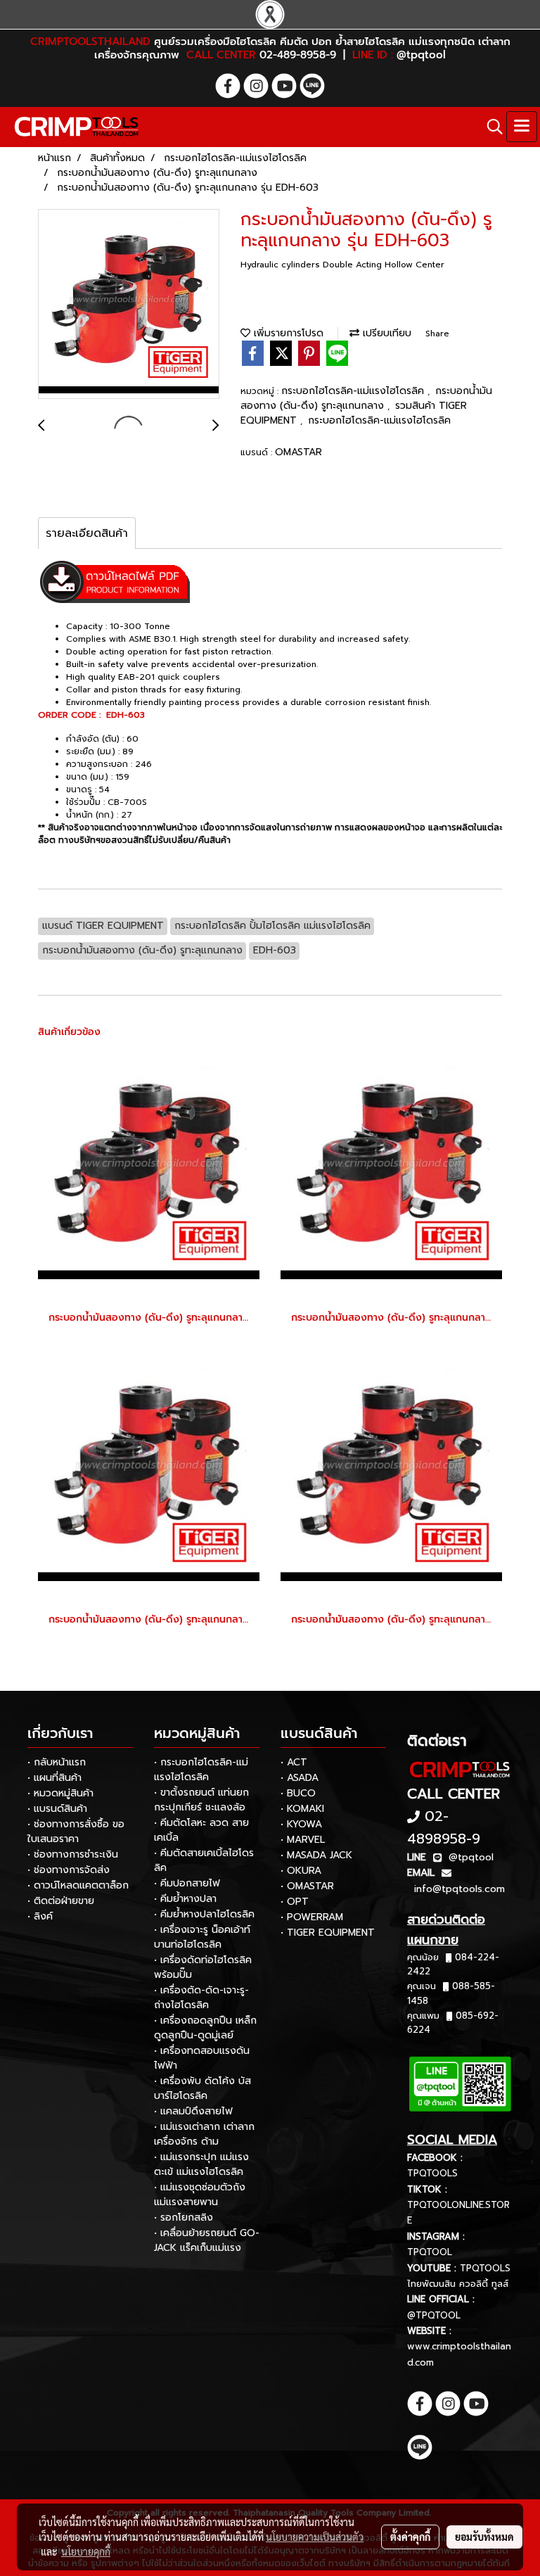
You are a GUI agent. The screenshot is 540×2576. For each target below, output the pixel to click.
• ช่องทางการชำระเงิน (73, 1854)
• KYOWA (301, 1824)
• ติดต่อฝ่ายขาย (61, 1901)
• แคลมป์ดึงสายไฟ (193, 2111)
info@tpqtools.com (459, 1889)
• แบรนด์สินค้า (57, 1809)
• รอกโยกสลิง (184, 2217)
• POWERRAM (312, 1917)
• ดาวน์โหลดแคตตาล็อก (78, 1885)
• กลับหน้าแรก (57, 1762)
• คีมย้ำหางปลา (185, 1899)
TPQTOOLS (432, 2173)
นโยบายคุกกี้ (86, 2551)
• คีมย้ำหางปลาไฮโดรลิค (204, 1914)
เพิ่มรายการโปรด (287, 333)
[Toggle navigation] (522, 127)
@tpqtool (471, 1857)
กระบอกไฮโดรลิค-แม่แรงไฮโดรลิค (354, 391)
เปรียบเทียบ (385, 333)
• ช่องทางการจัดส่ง (69, 1870)
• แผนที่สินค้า (54, 1778)
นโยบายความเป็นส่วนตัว (315, 2537)
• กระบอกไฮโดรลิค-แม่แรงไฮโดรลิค (201, 1770)
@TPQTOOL (434, 2315)
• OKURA (301, 1871)
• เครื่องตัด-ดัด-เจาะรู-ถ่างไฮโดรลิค (201, 1998)
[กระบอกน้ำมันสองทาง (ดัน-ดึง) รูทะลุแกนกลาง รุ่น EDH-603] (129, 305)
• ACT (294, 1762)
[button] (490, 127)
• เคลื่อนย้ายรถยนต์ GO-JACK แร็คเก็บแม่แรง (207, 2240)
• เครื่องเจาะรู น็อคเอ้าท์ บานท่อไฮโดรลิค (202, 1937)
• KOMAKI (302, 1809)
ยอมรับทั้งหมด (484, 2537)
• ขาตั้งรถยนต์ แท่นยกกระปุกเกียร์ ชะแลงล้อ (201, 1800)
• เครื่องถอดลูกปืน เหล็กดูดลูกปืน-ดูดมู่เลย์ (205, 2028)
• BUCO (298, 1793)
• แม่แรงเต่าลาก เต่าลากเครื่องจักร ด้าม (204, 2134)
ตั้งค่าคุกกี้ (410, 2537)
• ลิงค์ (40, 1916)
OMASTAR (298, 452)
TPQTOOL (430, 2252)
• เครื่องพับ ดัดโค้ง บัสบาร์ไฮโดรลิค (202, 2088)
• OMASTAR (307, 1886)
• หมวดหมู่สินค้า (60, 1793)
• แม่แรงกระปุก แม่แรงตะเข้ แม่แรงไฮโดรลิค (201, 2164)
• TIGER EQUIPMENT (328, 1933)
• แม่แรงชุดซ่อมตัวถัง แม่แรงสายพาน (200, 2195)
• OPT (295, 1902)
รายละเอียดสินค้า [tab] (87, 533)
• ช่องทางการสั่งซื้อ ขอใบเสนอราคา (76, 1832)
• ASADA (300, 1778)
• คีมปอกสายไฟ (187, 1883)
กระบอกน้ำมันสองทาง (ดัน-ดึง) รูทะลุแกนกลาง (366, 398)
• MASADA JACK (316, 1855)
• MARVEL (303, 1840)
